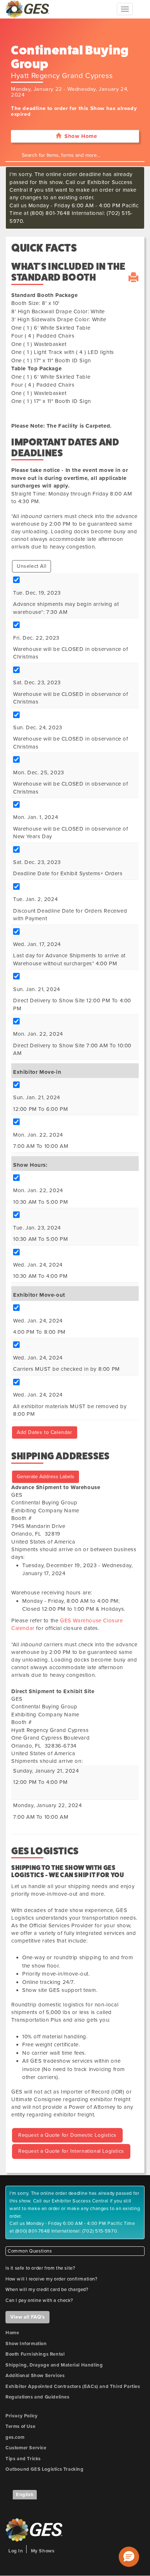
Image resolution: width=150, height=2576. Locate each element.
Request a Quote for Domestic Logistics (67, 2135)
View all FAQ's (27, 2317)
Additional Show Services (35, 2376)
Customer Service (26, 2448)
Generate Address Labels (46, 1477)
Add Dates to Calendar (45, 1432)
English (25, 2495)
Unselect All (31, 566)
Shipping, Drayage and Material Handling (54, 2365)
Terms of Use (20, 2426)
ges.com (15, 2437)
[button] (129, 2557)
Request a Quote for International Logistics (71, 2151)
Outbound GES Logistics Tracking (45, 2469)
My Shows (43, 2551)
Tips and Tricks (23, 2459)
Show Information (26, 2344)
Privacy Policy (21, 2416)
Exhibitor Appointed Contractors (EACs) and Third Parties (73, 2387)
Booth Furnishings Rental (35, 2354)
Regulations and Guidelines (37, 2397)
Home (12, 2333)
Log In (16, 2551)
